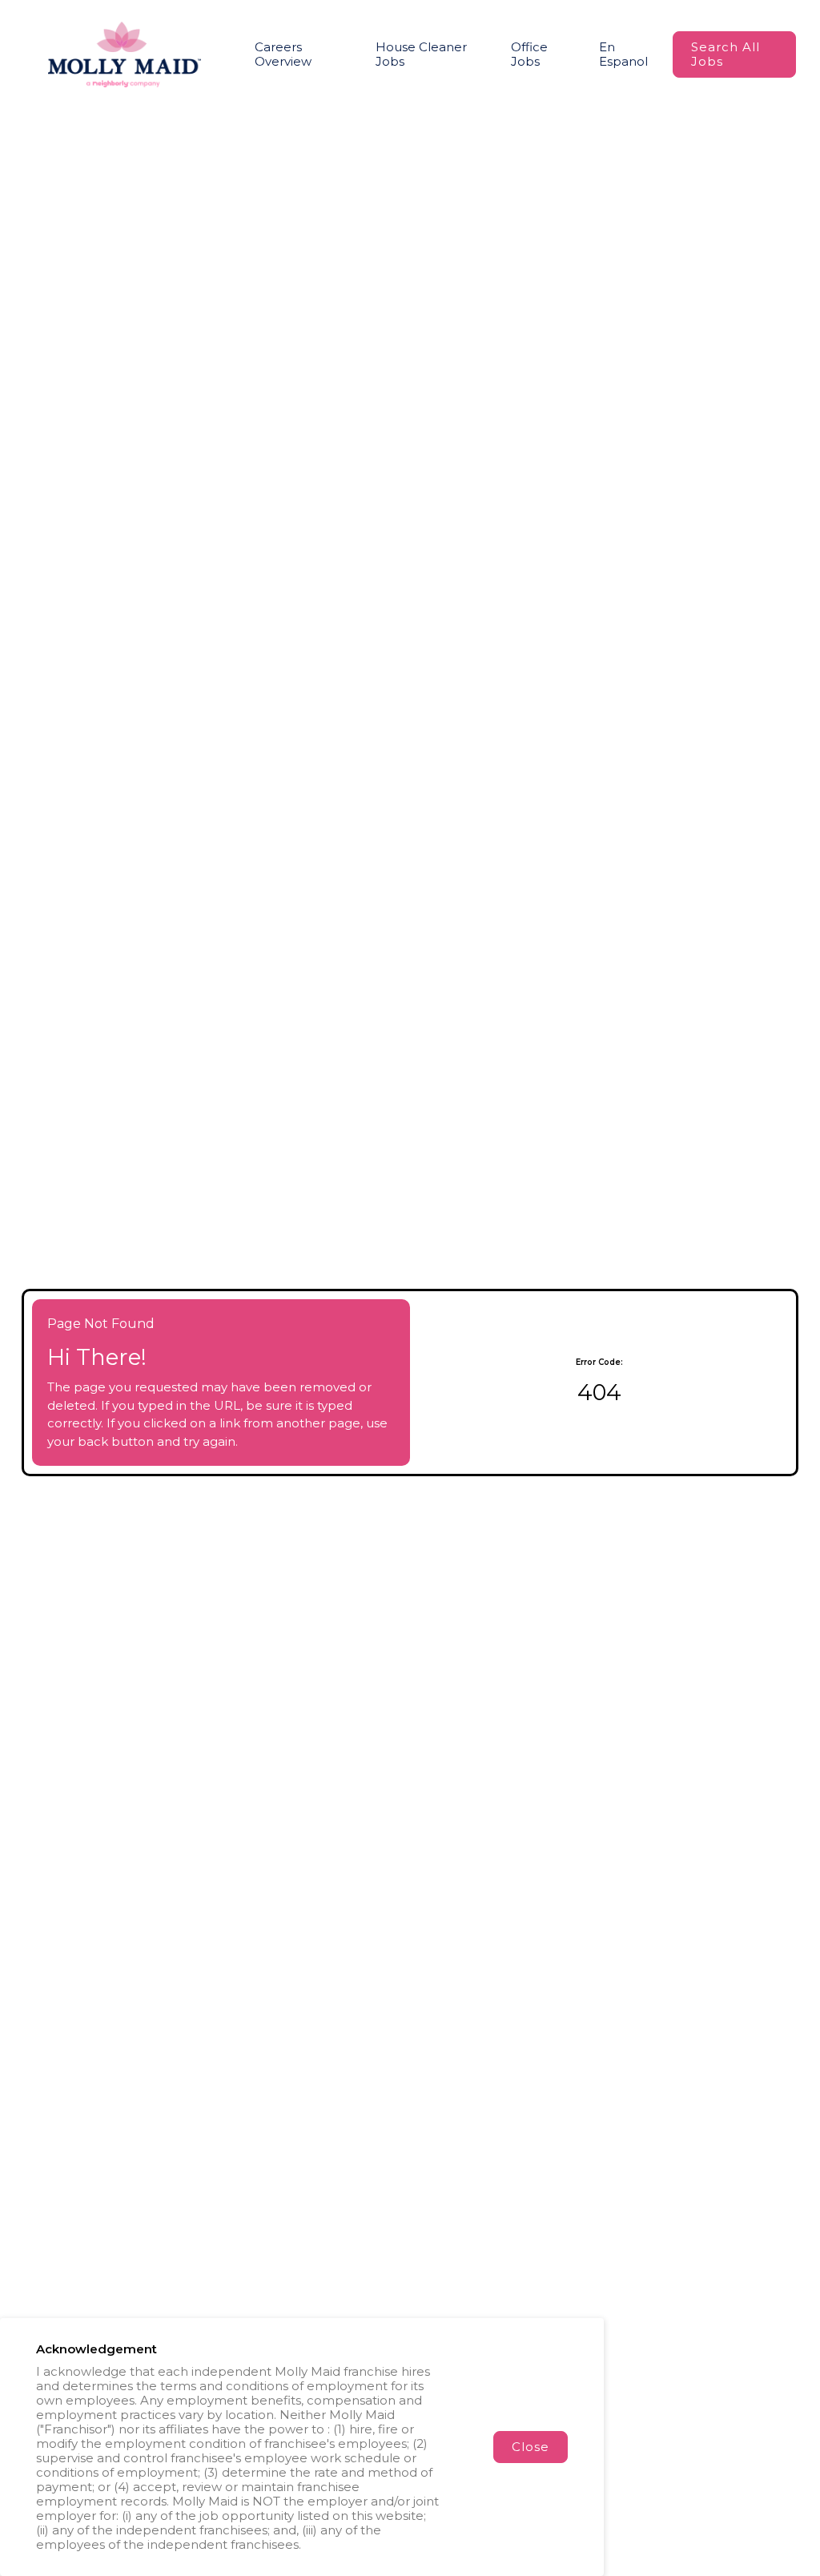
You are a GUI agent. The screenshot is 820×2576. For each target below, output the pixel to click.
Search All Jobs (726, 54)
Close (531, 2447)
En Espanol (623, 54)
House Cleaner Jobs (421, 54)
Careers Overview (283, 54)
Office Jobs (529, 54)
